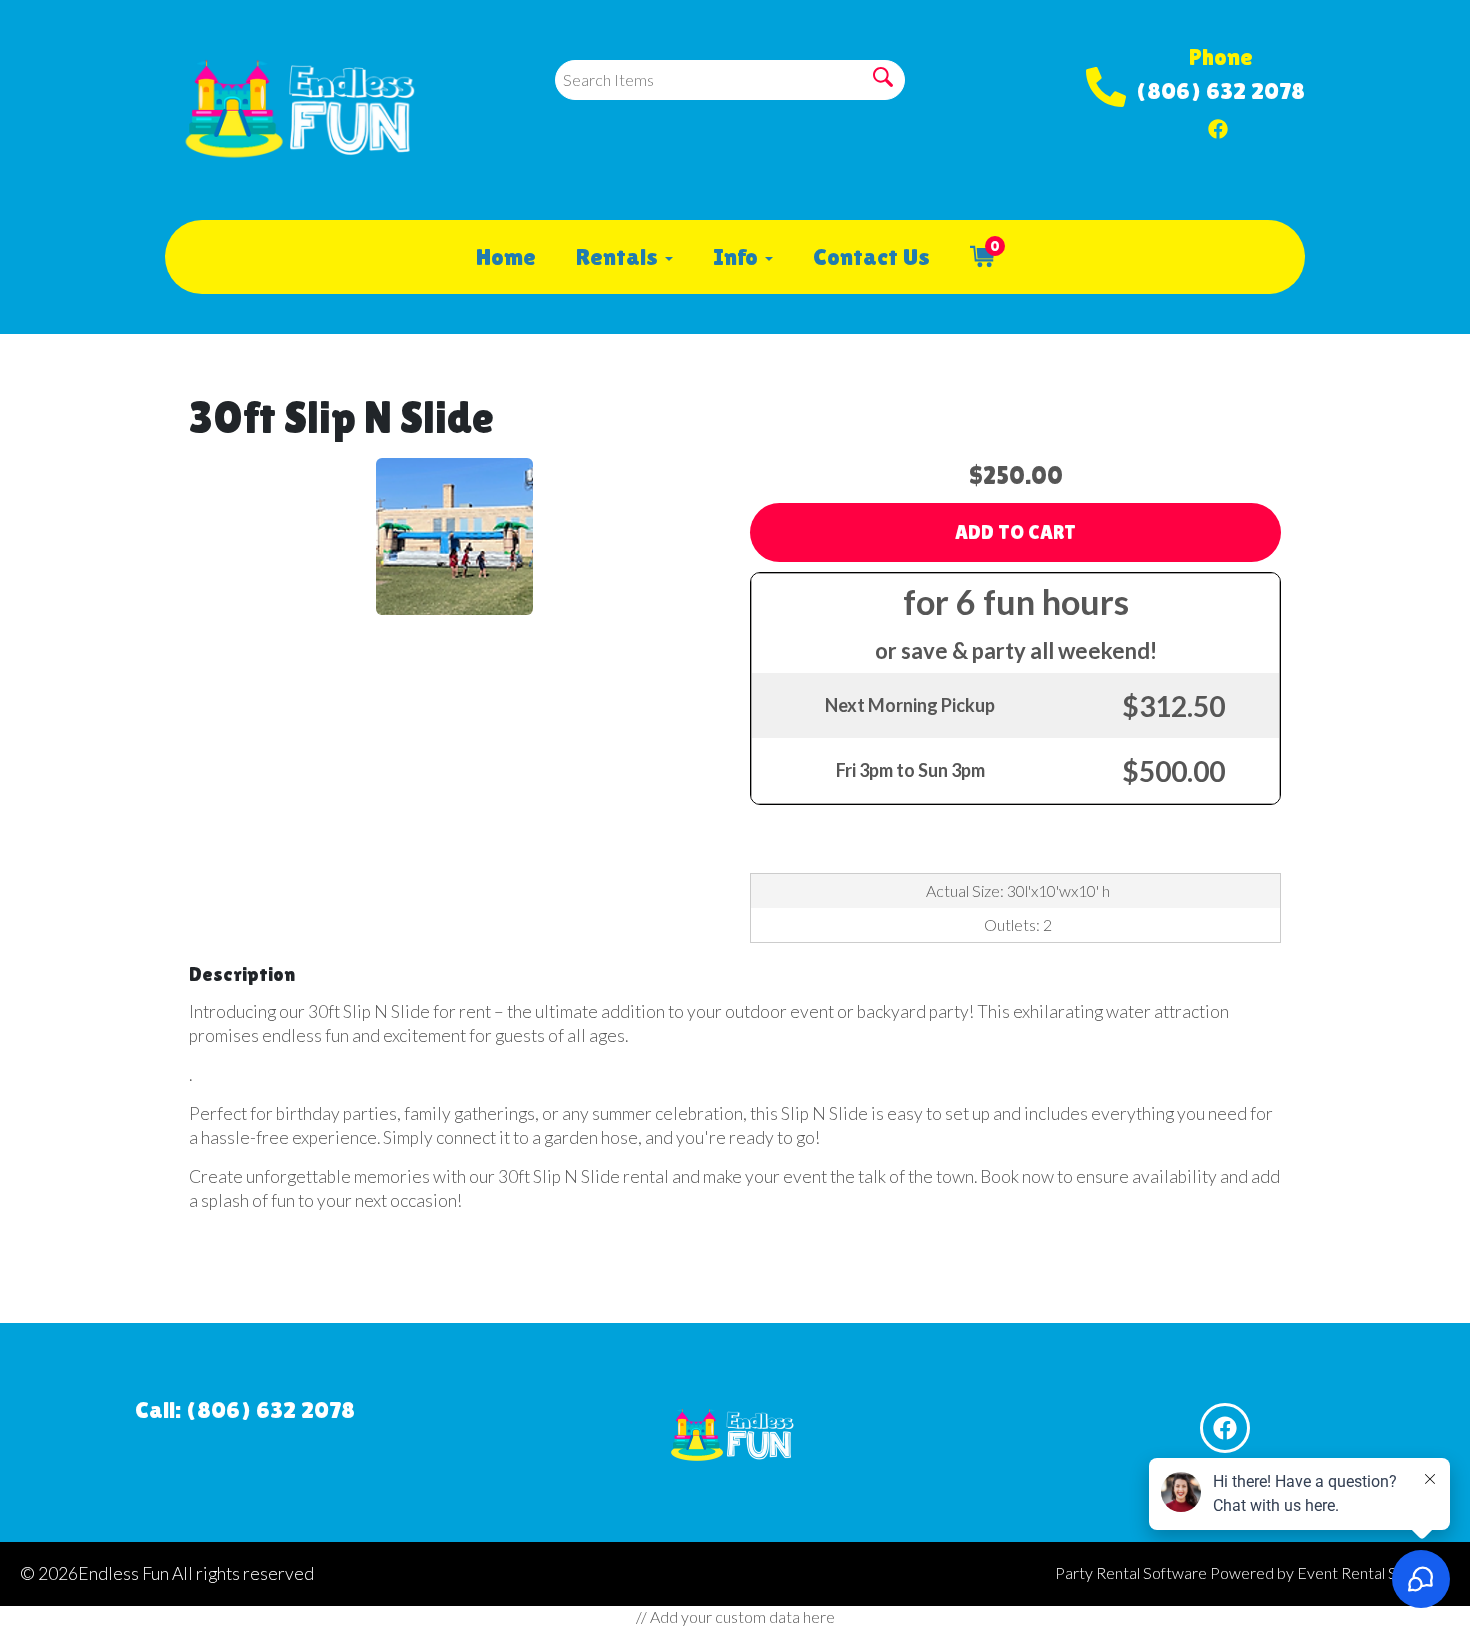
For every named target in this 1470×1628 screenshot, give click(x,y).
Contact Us (871, 256)
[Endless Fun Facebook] (1218, 124)
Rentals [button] (619, 256)
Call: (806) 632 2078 (245, 1409)
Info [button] (738, 256)
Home (506, 256)
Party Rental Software (1131, 1572)
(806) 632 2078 (1220, 90)
